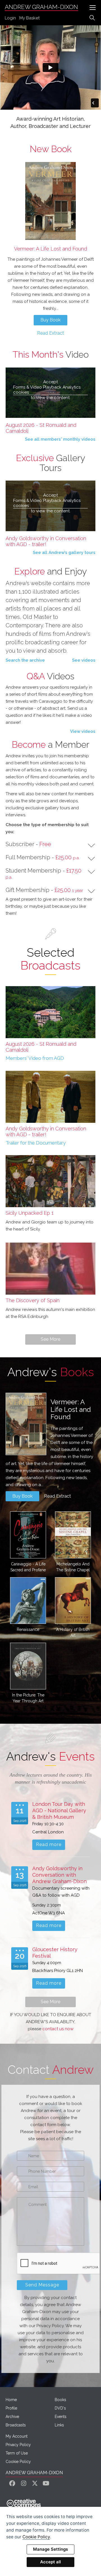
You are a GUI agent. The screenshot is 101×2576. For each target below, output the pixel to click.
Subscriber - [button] (28, 844)
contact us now (58, 2029)
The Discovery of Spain (33, 1300)
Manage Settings (50, 2549)
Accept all (50, 2562)
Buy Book (50, 320)
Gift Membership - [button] (44, 890)
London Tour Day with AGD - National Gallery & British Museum (59, 1810)
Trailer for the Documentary (36, 1143)
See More (50, 1339)
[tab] (50, 844)
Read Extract (50, 333)
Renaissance (28, 1630)
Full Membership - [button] (43, 857)
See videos (84, 660)
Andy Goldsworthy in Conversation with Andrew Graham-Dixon (59, 1875)
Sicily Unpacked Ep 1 (30, 1213)
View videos (83, 731)
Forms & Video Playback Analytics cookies (47, 390)
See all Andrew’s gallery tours (64, 553)
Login (10, 18)
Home (11, 2400)
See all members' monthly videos (60, 439)
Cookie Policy (36, 2537)
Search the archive (25, 660)
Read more (49, 1844)
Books (60, 2400)
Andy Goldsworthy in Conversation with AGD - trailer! (46, 541)
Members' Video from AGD (35, 1058)
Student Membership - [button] (43, 874)
